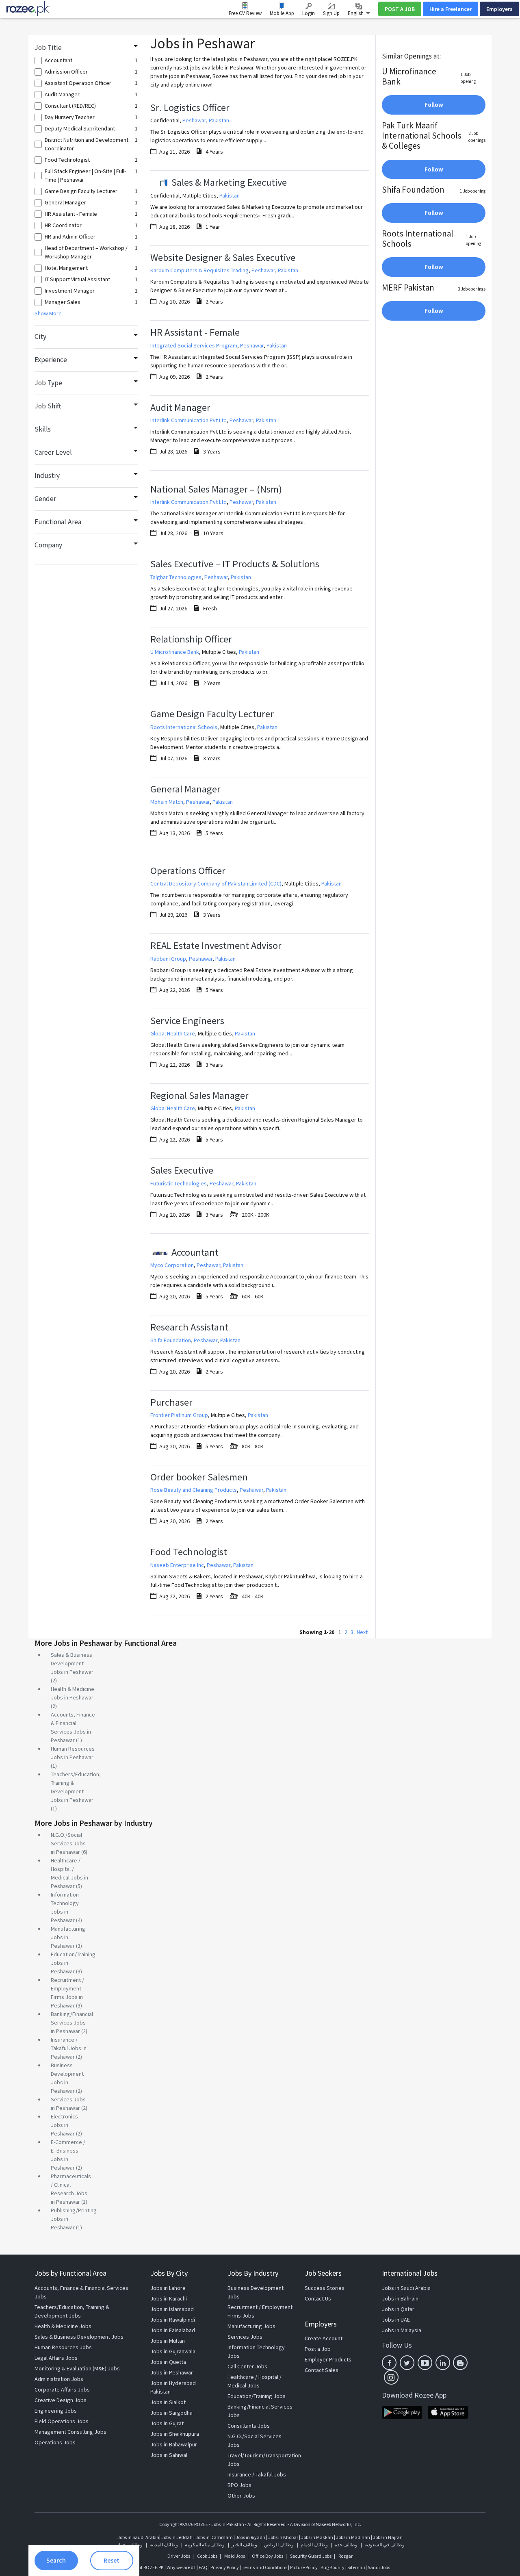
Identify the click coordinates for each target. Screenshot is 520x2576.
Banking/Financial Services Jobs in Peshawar (72, 2023)
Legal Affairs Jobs (56, 2358)
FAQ (203, 2567)
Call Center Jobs (247, 2366)
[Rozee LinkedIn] (443, 2363)
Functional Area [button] (58, 522)
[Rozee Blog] (460, 2363)
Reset (112, 2560)
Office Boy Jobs (268, 2556)
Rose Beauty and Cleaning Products (194, 1490)
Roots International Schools (184, 727)
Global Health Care (173, 1033)
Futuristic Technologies (179, 1183)
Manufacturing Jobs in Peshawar (68, 1937)
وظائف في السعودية (385, 2545)
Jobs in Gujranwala (173, 2351)
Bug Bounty (333, 2567)
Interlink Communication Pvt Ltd (188, 420)
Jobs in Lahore (168, 2288)
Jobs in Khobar (283, 2537)
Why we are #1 (181, 2567)
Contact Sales (322, 2370)
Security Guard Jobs (311, 2556)
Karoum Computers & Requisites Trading (199, 270)
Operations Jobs (55, 2442)
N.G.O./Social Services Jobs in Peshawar (68, 1843)
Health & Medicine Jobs (63, 2326)
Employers (499, 9)
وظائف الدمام (314, 2545)
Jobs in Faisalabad (173, 2330)
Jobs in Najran (388, 2537)
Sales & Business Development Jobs (79, 2337)
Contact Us (318, 2298)
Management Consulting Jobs (70, 2432)
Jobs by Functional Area (70, 2273)
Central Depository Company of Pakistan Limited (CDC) (216, 883)
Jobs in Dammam (214, 2537)
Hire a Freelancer (451, 9)
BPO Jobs (239, 2485)
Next (362, 1632)
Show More (48, 313)
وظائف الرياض (279, 2545)
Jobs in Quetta (168, 2362)
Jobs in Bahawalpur (174, 2444)
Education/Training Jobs (257, 2396)
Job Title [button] (48, 48)
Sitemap (356, 2567)
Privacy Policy (225, 2567)
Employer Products (328, 2359)
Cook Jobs (207, 2556)
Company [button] (48, 545)
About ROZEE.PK (147, 2567)
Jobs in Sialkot (168, 2402)
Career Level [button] (53, 452)
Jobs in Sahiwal (169, 2455)
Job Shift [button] (48, 406)
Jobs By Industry (253, 2273)
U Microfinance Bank (175, 652)
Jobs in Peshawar (172, 2372)
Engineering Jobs (56, 2411)
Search (56, 2560)
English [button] (356, 13)
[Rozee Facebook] (389, 2363)
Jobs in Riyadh (250, 2537)
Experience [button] (51, 360)
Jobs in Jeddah (177, 2537)
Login (309, 13)
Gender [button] (45, 499)
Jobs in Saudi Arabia (406, 2288)
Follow (434, 105)
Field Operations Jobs (62, 2421)
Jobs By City (169, 2273)
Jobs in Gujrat (167, 2423)
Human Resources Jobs (63, 2347)
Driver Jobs (179, 2556)
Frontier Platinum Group (179, 1415)
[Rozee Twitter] (407, 2363)
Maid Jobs (235, 2556)
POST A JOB (400, 9)
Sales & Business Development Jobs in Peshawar (72, 1663)
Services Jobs (245, 2337)
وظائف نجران (129, 2545)
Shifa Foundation (171, 1340)
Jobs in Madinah (353, 2537)
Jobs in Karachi (169, 2298)
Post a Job (318, 2349)
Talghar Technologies (176, 577)
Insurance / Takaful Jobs (257, 2474)
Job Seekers (323, 2273)
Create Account (324, 2338)
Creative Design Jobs (61, 2400)
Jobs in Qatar (398, 2309)
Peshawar (194, 120)
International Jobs (410, 2273)
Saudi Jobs (379, 2567)
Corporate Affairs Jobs (62, 2389)
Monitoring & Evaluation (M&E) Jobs (77, 2368)
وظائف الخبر (244, 2545)
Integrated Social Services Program (194, 345)
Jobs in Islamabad (172, 2309)
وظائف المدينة (164, 2545)
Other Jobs (241, 2496)
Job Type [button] (48, 383)
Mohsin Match (167, 802)
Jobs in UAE (396, 2320)
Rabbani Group (168, 959)
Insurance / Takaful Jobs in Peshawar (69, 2048)
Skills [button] (43, 429)
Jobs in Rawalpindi (173, 2320)
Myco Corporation (172, 1265)
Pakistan (219, 120)
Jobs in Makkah (317, 2537)
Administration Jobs (59, 2379)
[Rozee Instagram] (391, 2377)
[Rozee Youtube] (425, 2363)
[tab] (86, 48)
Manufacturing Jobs (251, 2326)
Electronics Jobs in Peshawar (64, 2125)
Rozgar (346, 2556)
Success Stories (325, 2288)
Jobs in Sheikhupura (175, 2434)
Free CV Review (245, 13)
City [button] (40, 336)
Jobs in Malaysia (402, 2330)
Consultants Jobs (249, 2426)
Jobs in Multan (168, 2341)
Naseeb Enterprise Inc (177, 1565)
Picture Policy (304, 2567)
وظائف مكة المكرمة (205, 2545)
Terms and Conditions (264, 2567)
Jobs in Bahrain (400, 2298)
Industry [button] (47, 475)
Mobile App (282, 13)
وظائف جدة (346, 2545)
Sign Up (331, 13)
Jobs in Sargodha (171, 2413)
